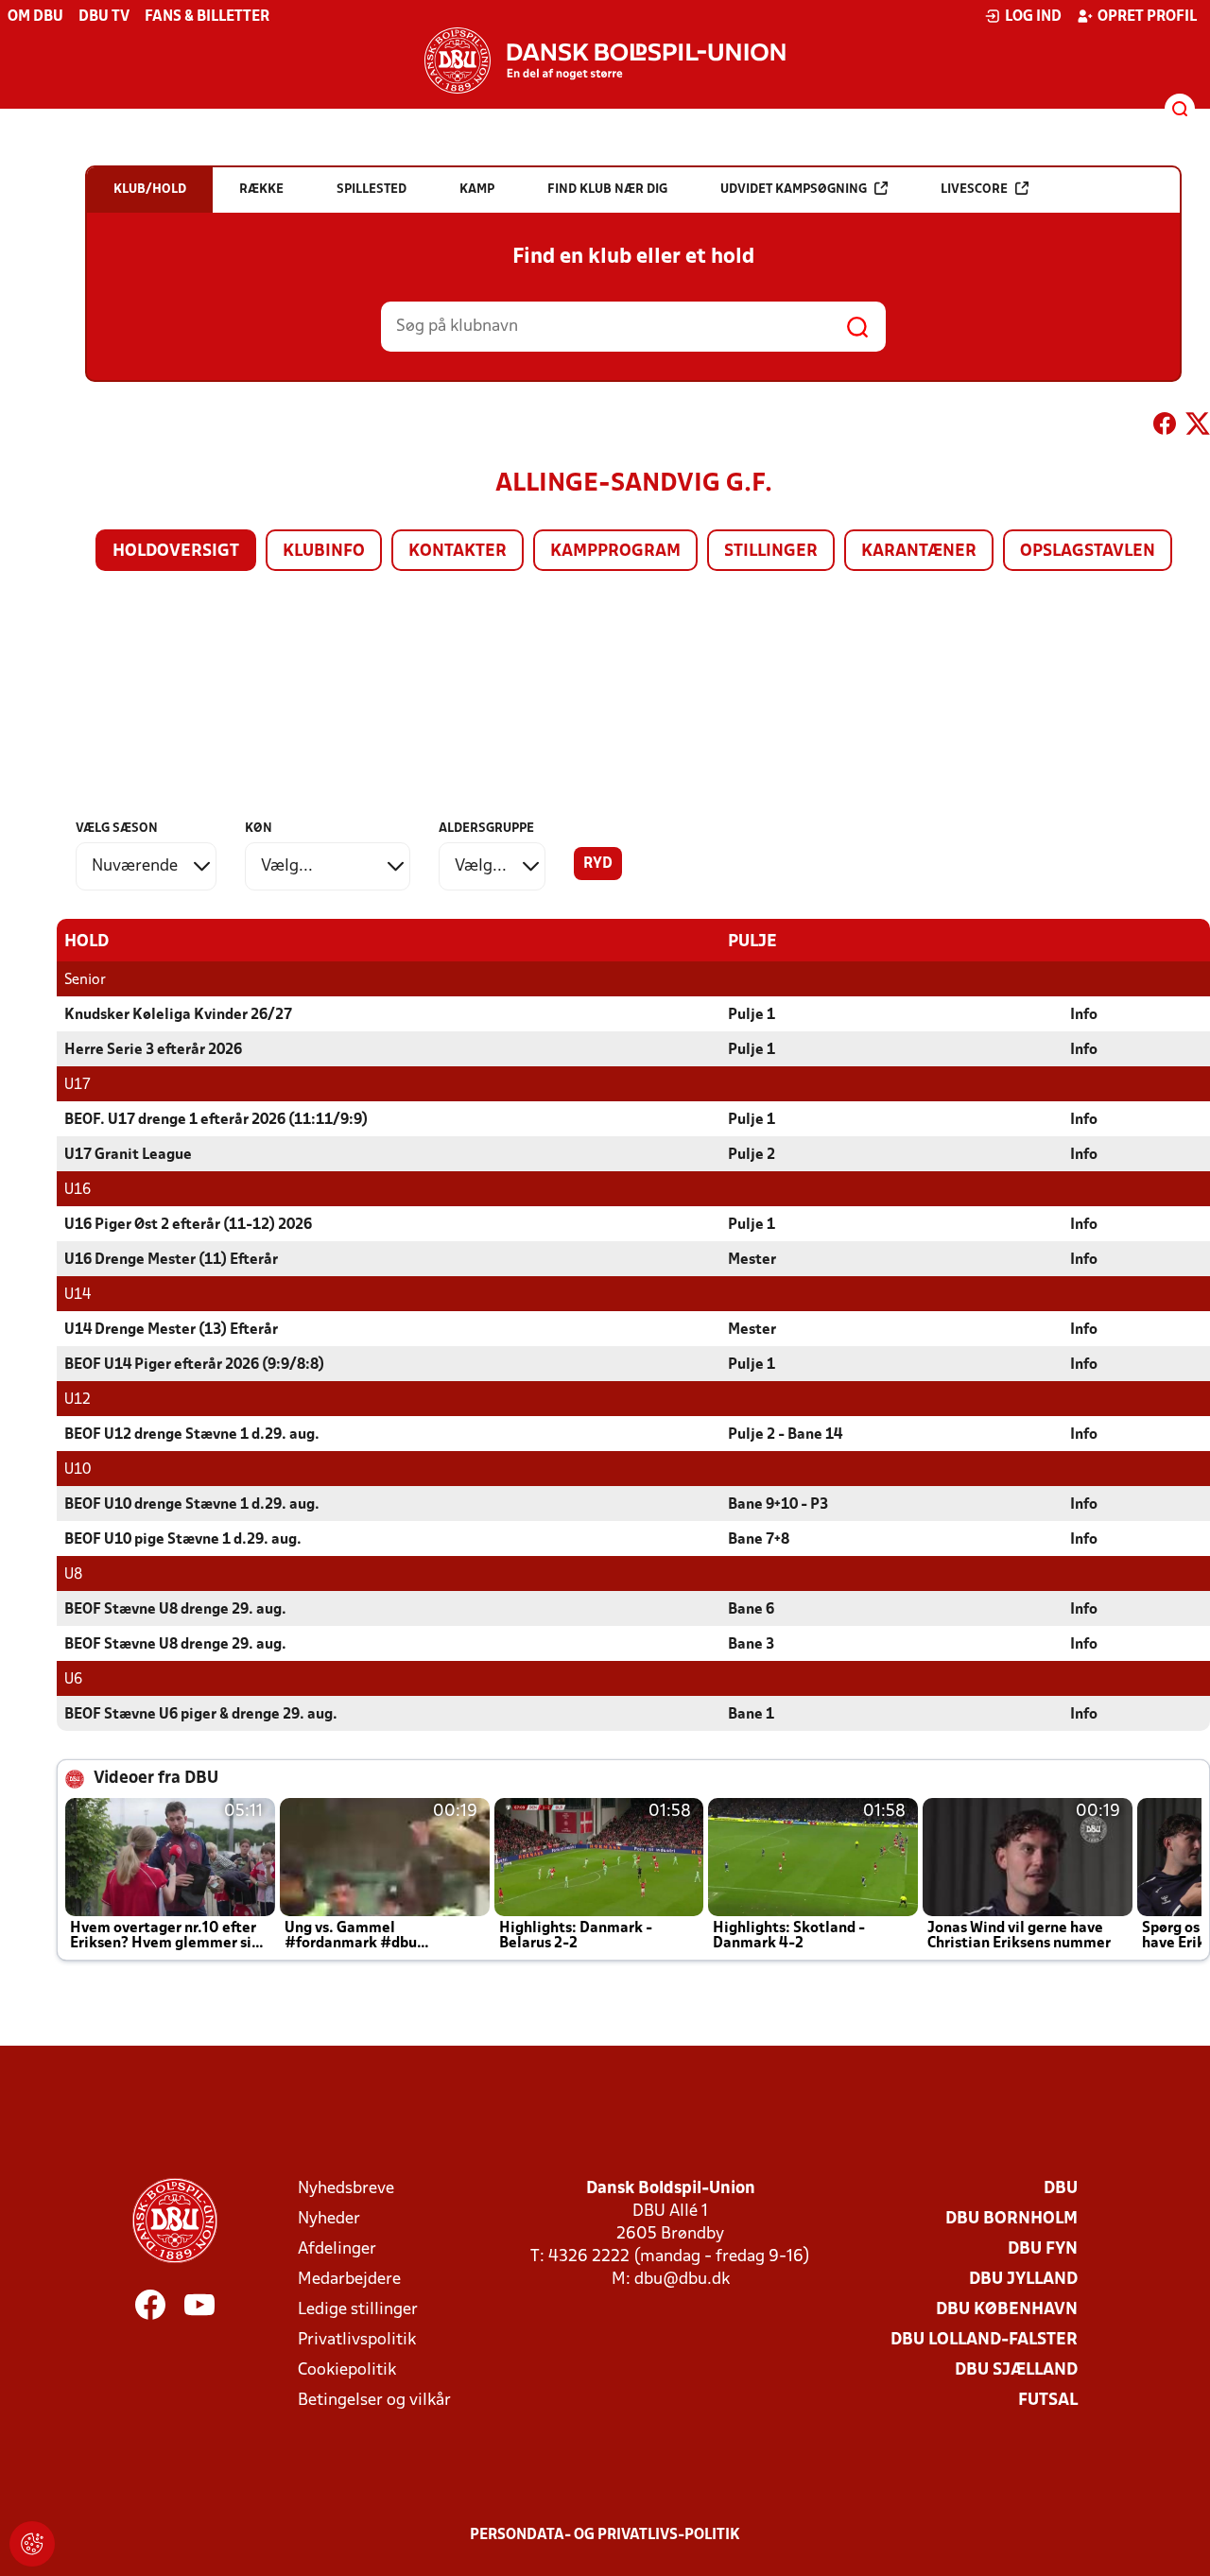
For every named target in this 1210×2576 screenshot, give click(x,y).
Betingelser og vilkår (374, 2401)
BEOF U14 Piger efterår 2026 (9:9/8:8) (194, 1365)
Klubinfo (324, 552)
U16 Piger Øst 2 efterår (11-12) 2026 (188, 1225)
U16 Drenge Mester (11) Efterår (171, 1260)
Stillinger (771, 552)
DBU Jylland (1023, 2280)
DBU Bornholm (1011, 2219)
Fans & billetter (207, 17)
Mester (752, 1260)
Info (1084, 1015)
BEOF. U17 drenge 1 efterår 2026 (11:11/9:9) (216, 1120)
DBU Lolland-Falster (984, 2340)
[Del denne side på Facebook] (1165, 427)
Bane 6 (751, 1610)
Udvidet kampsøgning (794, 190)
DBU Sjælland (1016, 2370)
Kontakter (458, 552)
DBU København (1007, 2310)
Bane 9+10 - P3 (778, 1505)
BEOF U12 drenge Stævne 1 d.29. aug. (192, 1435)
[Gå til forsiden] (605, 61)
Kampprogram (615, 552)
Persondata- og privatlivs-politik (605, 2535)
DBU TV (104, 17)
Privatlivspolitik (357, 2340)
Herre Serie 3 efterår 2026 (153, 1050)
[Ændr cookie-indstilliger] (32, 2544)
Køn (259, 829)
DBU (1061, 2189)
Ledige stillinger (358, 2310)
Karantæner (919, 552)
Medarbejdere (349, 2280)
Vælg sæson (117, 829)
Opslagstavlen (1088, 552)
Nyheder (329, 2219)
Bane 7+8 (759, 1540)
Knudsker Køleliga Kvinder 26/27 (178, 1015)
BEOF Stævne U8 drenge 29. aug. (175, 1610)
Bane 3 (751, 1645)
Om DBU (35, 17)
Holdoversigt (176, 552)
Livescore (974, 190)
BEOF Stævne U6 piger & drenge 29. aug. (201, 1715)
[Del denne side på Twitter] (1198, 427)
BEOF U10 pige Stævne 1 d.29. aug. (183, 1540)
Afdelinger (337, 2249)
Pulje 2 (752, 1155)
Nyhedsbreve (346, 2189)
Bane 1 (751, 1715)
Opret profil (1147, 17)
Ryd (598, 864)
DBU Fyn (1043, 2249)
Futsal (1048, 2401)
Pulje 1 (752, 1015)
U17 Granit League (128, 1155)
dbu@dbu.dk (682, 2280)
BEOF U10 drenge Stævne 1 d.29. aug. (192, 1505)
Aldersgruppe (486, 829)
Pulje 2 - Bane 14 (785, 1435)
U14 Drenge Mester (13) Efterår (171, 1330)
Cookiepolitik (347, 2370)
